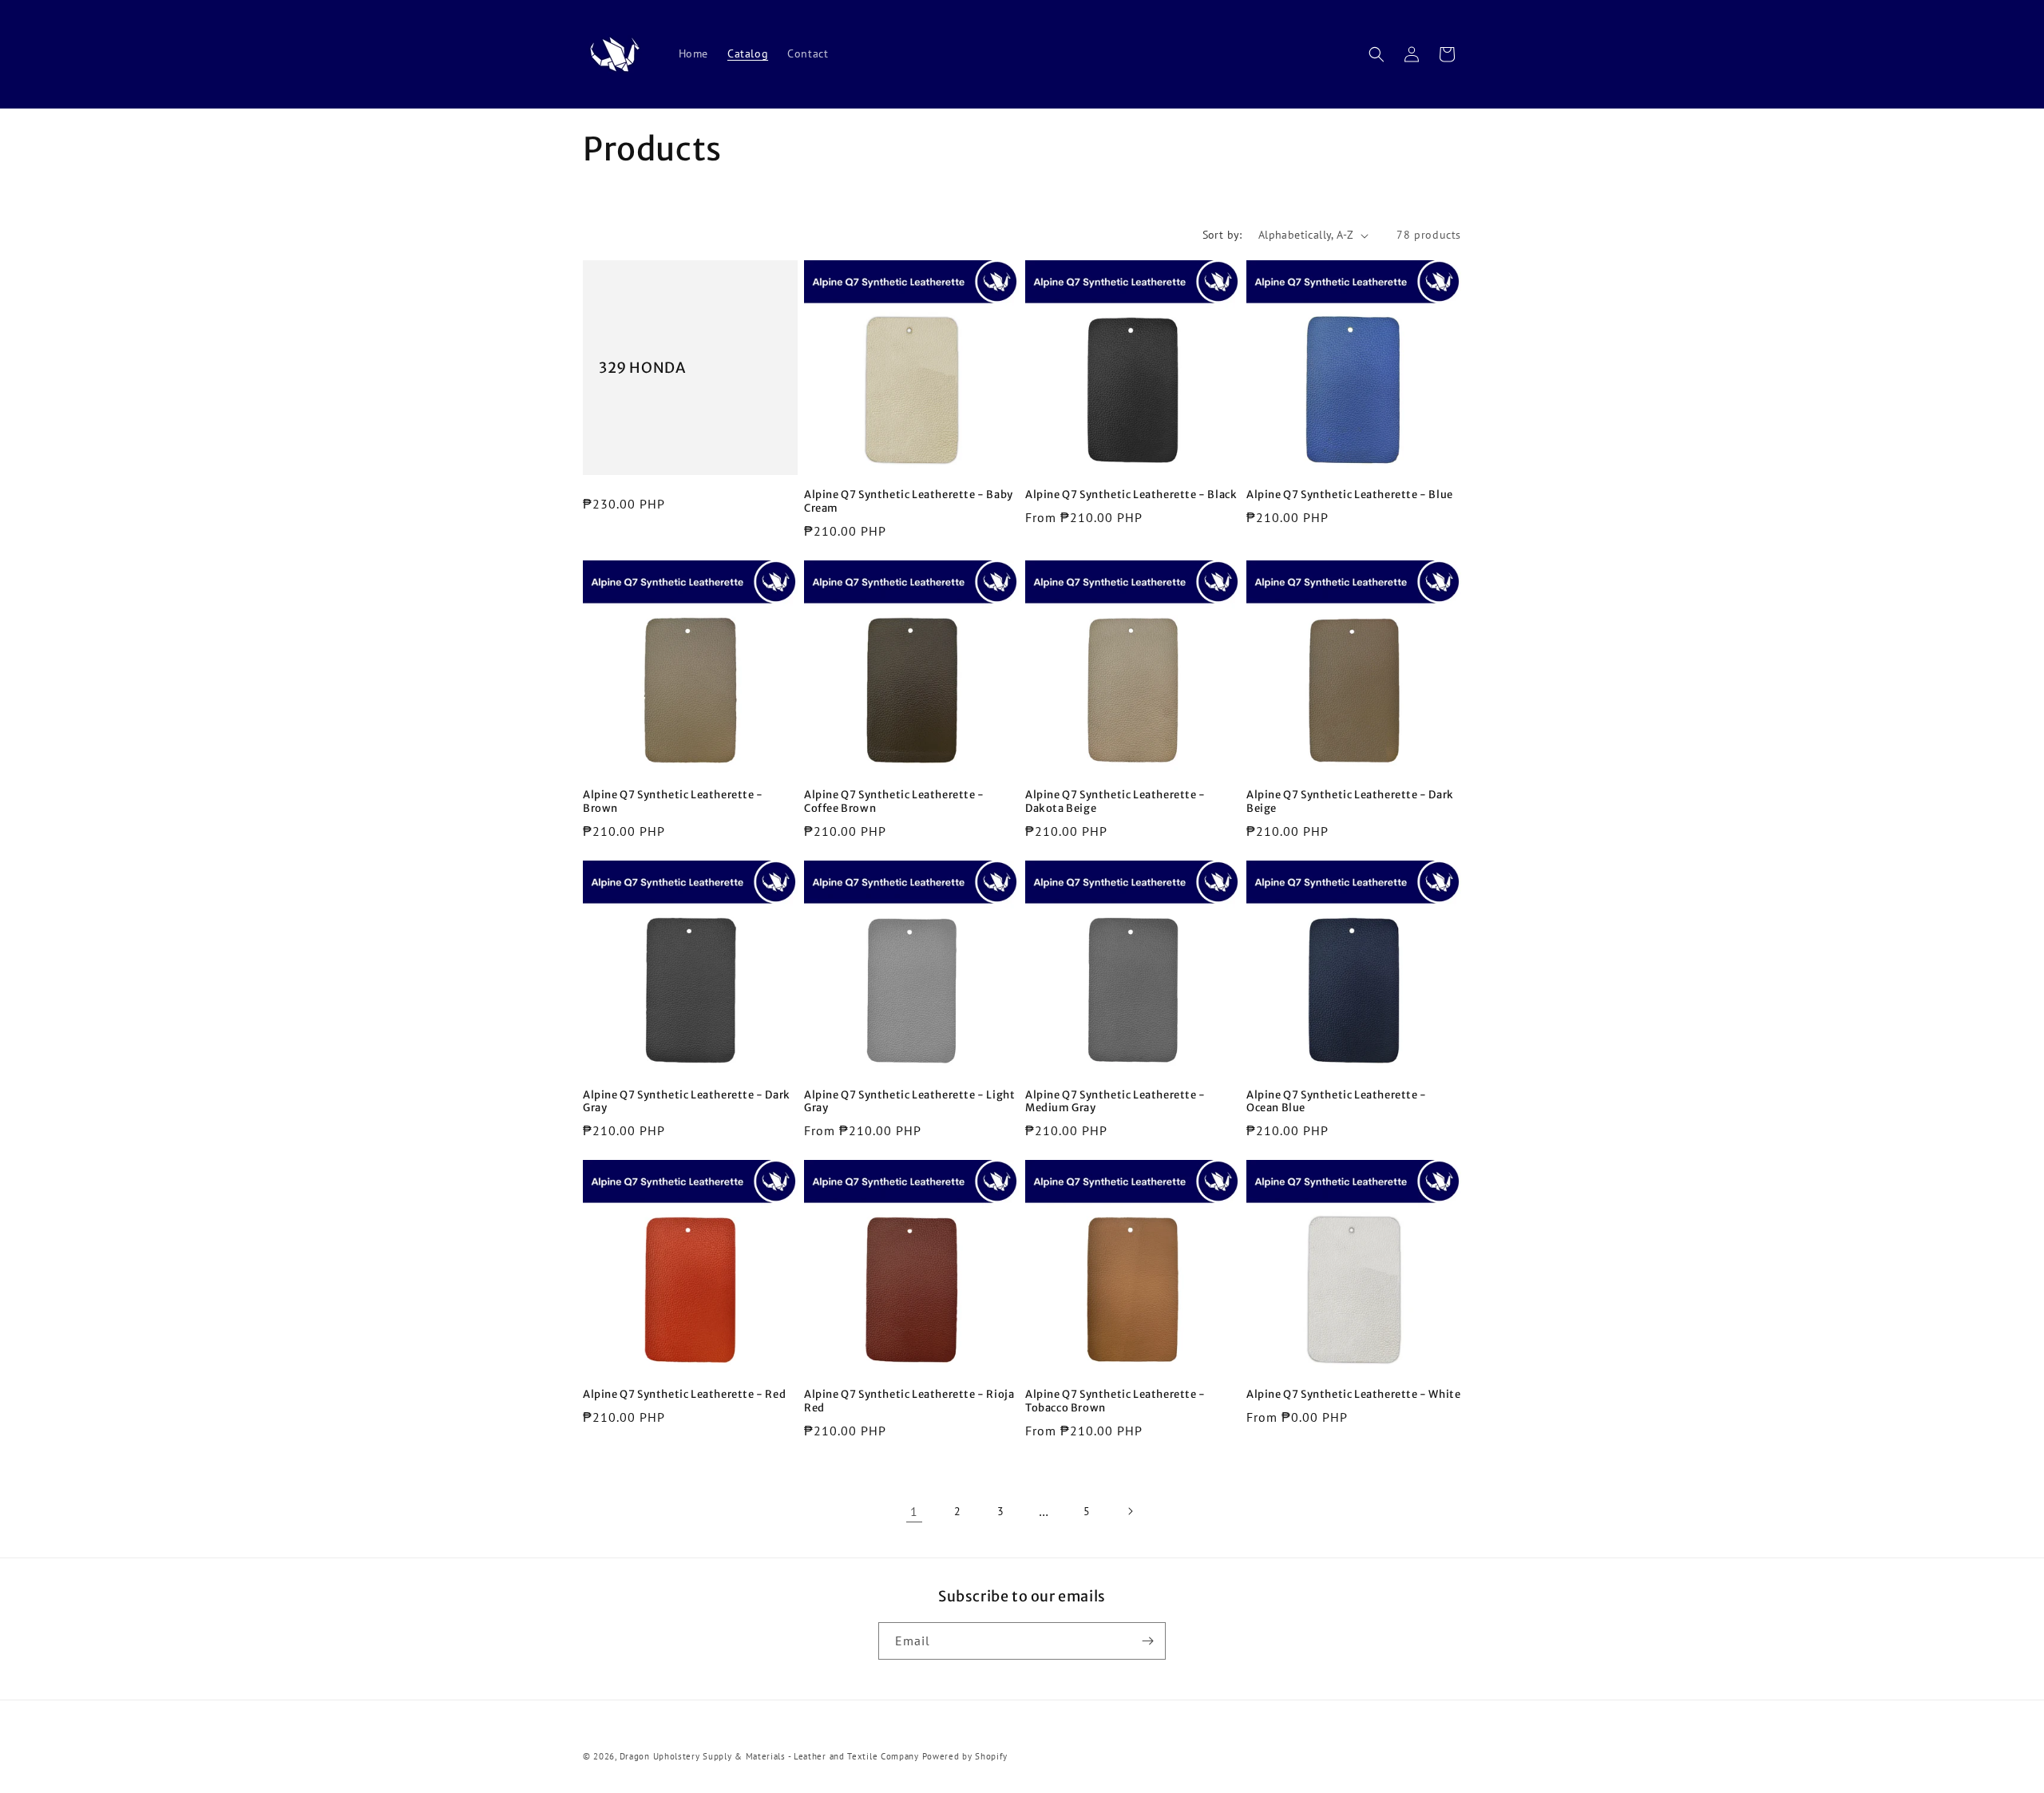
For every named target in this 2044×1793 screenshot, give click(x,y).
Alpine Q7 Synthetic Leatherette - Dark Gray (687, 1102)
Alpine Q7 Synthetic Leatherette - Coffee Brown (894, 802)
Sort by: (1222, 235)
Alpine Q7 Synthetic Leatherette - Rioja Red (909, 1401)
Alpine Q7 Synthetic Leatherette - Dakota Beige (1115, 802)
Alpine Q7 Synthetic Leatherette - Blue (1350, 495)
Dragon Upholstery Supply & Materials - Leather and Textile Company (771, 1756)
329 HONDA (642, 368)
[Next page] (1130, 1511)
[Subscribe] (1147, 1641)
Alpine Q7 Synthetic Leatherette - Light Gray (909, 1102)
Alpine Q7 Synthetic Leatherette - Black (1131, 495)
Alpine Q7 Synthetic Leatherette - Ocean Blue (1337, 1102)
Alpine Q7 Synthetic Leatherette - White (1353, 1395)
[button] (1377, 54)
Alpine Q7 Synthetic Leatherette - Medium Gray (1115, 1102)
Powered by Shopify (965, 1756)
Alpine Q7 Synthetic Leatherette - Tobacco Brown (1115, 1401)
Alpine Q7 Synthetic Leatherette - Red (684, 1395)
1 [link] (914, 1511)
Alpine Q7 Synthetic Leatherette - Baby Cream (909, 502)
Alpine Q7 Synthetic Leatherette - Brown (673, 802)
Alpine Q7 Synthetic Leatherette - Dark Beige (1350, 802)
